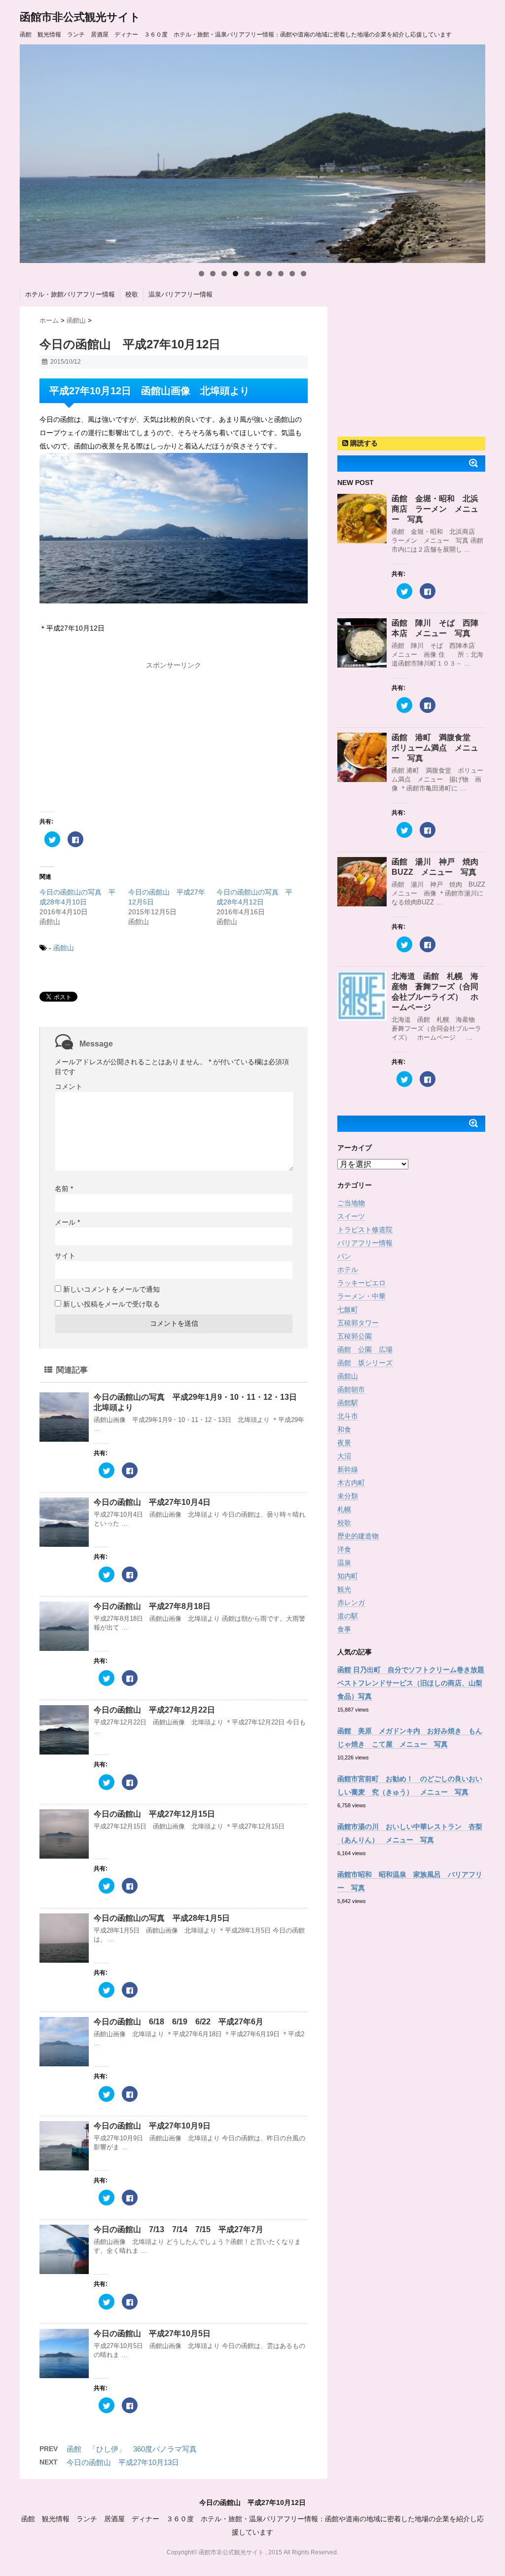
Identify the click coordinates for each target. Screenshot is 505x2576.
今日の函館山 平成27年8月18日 (152, 1606)
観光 (344, 1589)
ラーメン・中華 (361, 1296)
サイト (65, 1256)
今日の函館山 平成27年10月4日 (152, 1502)
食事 (344, 1629)
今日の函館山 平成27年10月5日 (152, 2333)
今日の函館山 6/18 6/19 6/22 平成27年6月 (179, 2022)
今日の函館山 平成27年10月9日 (152, 2126)
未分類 (348, 1496)
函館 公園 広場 (365, 1349)
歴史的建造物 (358, 1536)
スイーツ (351, 1216)
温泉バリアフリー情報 (180, 294)
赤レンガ (351, 1603)
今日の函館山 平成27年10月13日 (123, 2462)
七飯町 (348, 1309)
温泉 (344, 1563)
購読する (363, 443)
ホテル (348, 1269)
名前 (64, 1189)
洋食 (344, 1549)
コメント (69, 1086)
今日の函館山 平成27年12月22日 (154, 1710)
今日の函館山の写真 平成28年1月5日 (162, 1918)
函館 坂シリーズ (365, 1363)
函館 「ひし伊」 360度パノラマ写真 (132, 2449)
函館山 (64, 948)
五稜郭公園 (355, 1336)
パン (344, 1256)
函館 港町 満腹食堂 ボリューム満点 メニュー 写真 (435, 748)
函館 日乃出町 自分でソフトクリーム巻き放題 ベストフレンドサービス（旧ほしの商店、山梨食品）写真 (414, 1683)
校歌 (132, 294)
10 (304, 274)
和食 (344, 1429)
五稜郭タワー (358, 1323)
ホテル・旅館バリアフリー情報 (70, 294)
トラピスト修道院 (365, 1230)
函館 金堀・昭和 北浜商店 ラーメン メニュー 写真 (435, 509)
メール (67, 1222)
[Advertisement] (174, 736)
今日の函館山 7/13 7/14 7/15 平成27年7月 (179, 2229)
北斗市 (348, 1416)
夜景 (344, 1443)
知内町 (348, 1576)
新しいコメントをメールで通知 (111, 1289)
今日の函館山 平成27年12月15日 (154, 1814)
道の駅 (348, 1616)
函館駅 (348, 1403)
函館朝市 (351, 1389)
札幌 (344, 1509)
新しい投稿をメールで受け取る (111, 1304)
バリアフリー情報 (365, 1243)
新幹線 (348, 1469)
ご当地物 (351, 1203)
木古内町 (351, 1483)
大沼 (344, 1456)
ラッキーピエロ (361, 1283)
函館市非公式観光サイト (80, 17)
